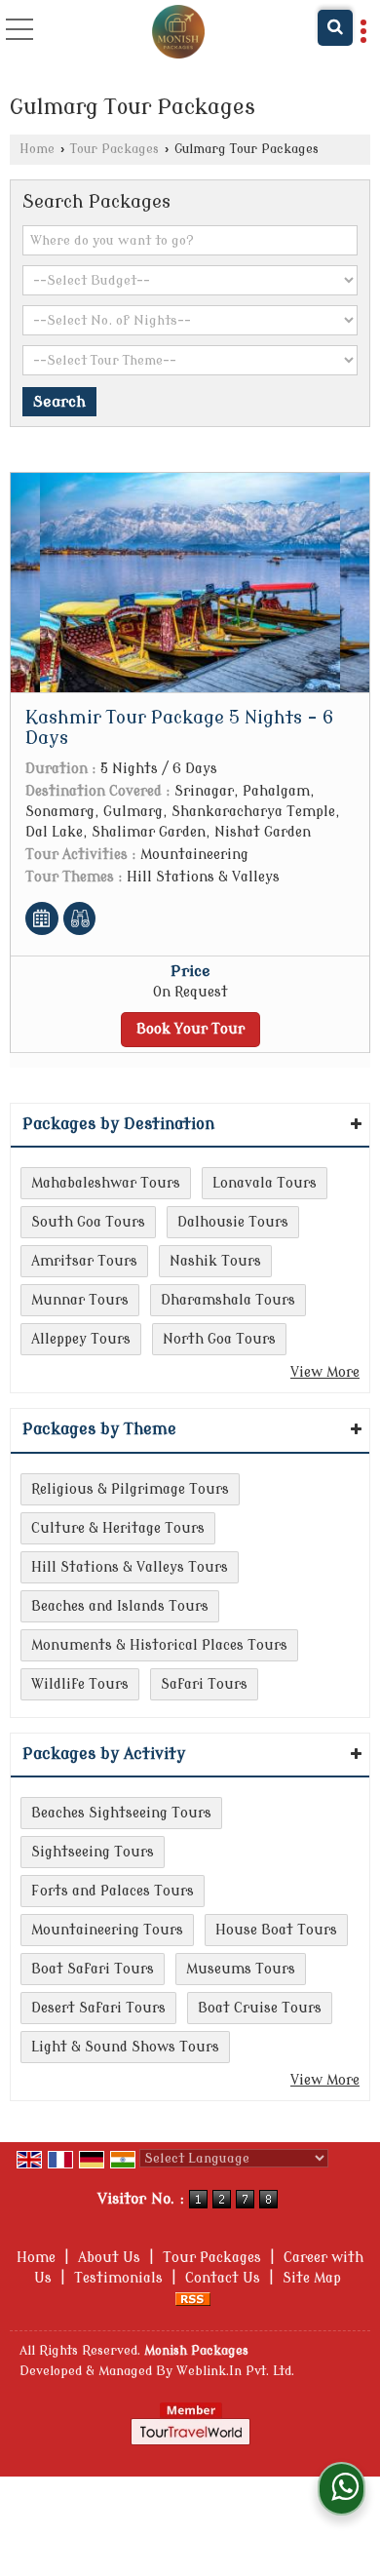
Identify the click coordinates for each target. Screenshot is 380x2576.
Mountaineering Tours (107, 1930)
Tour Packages (114, 149)
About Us (109, 2258)
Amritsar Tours (84, 1261)
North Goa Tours (219, 1339)
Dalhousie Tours (233, 1222)
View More (325, 1372)
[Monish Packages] (179, 35)
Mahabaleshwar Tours (106, 1183)
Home (37, 149)
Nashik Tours (215, 1261)
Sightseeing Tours (93, 1852)
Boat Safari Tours (93, 1969)
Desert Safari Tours (98, 2008)
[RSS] (193, 2299)
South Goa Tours (88, 1222)
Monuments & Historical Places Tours (159, 1645)
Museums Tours (241, 1969)
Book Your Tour (190, 1029)
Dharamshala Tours (228, 1300)
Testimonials (118, 2278)
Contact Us (223, 2278)
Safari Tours (204, 1684)
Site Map (312, 2278)
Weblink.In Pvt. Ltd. (235, 2371)
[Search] (335, 28)
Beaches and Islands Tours (120, 1606)
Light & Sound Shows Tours (125, 2047)
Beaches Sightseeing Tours (121, 1813)
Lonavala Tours (265, 1183)
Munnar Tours (80, 1300)
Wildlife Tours (80, 1684)
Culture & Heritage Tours (118, 1528)
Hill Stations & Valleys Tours (130, 1567)
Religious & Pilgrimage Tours (130, 1489)
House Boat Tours (276, 1930)
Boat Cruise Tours (260, 2008)
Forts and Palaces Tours (113, 1891)
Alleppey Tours (81, 1339)
